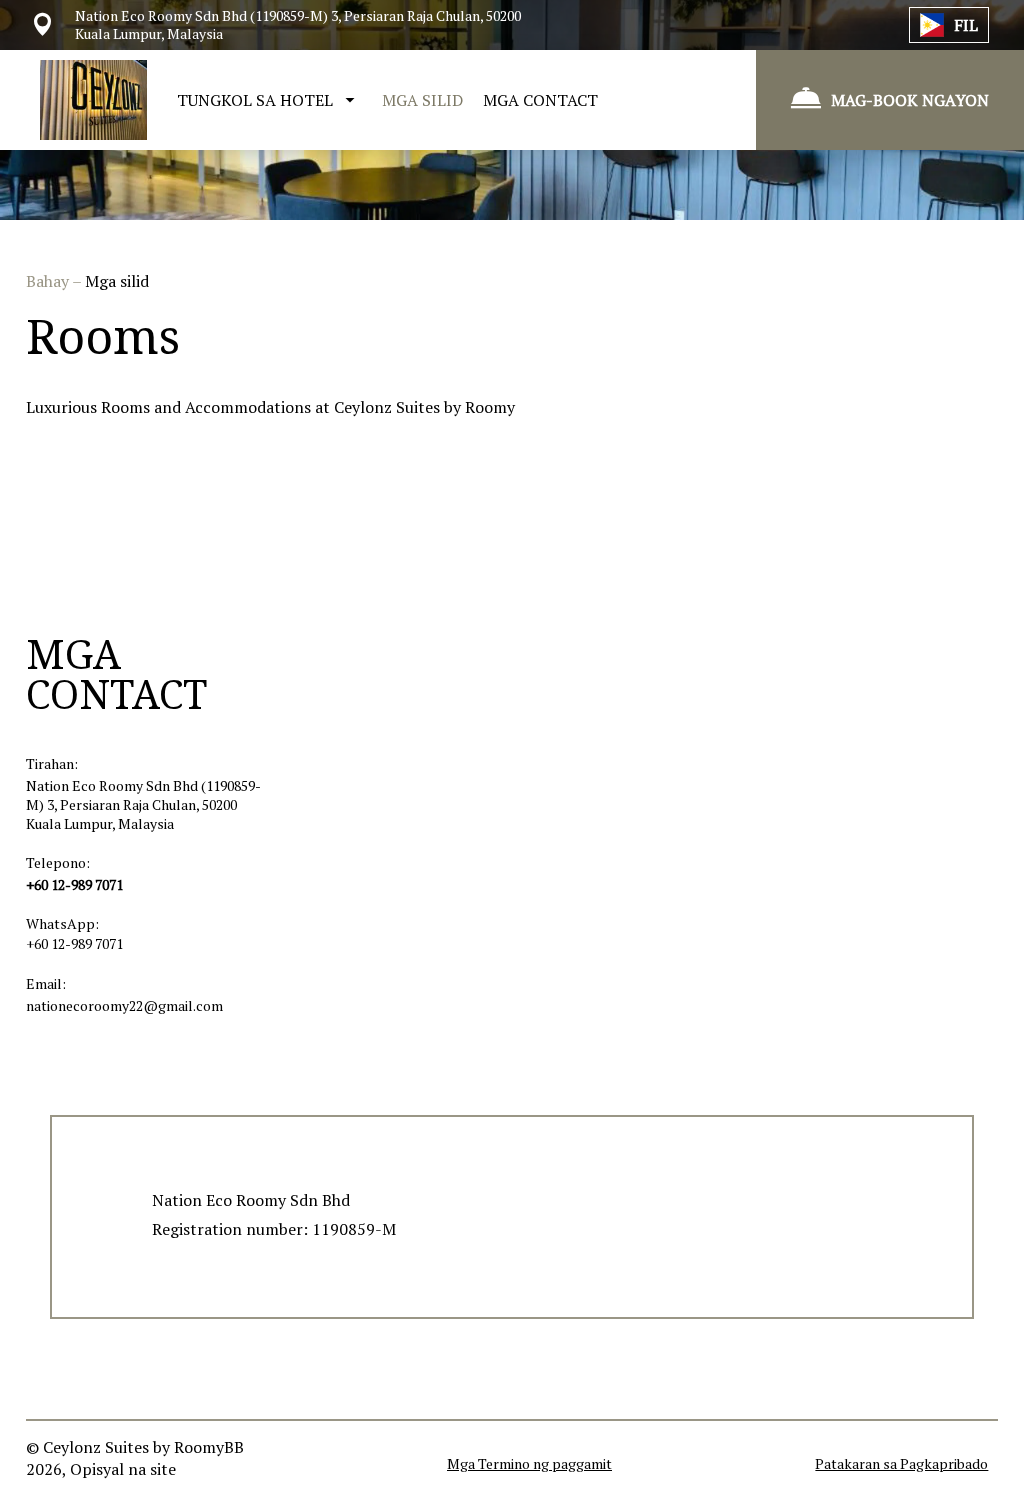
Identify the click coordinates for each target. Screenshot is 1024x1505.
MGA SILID (422, 100)
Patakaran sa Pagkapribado (901, 1463)
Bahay (49, 281)
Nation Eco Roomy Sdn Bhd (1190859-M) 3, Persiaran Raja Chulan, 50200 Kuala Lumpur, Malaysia (143, 804)
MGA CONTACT (540, 100)
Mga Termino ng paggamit (529, 1463)
